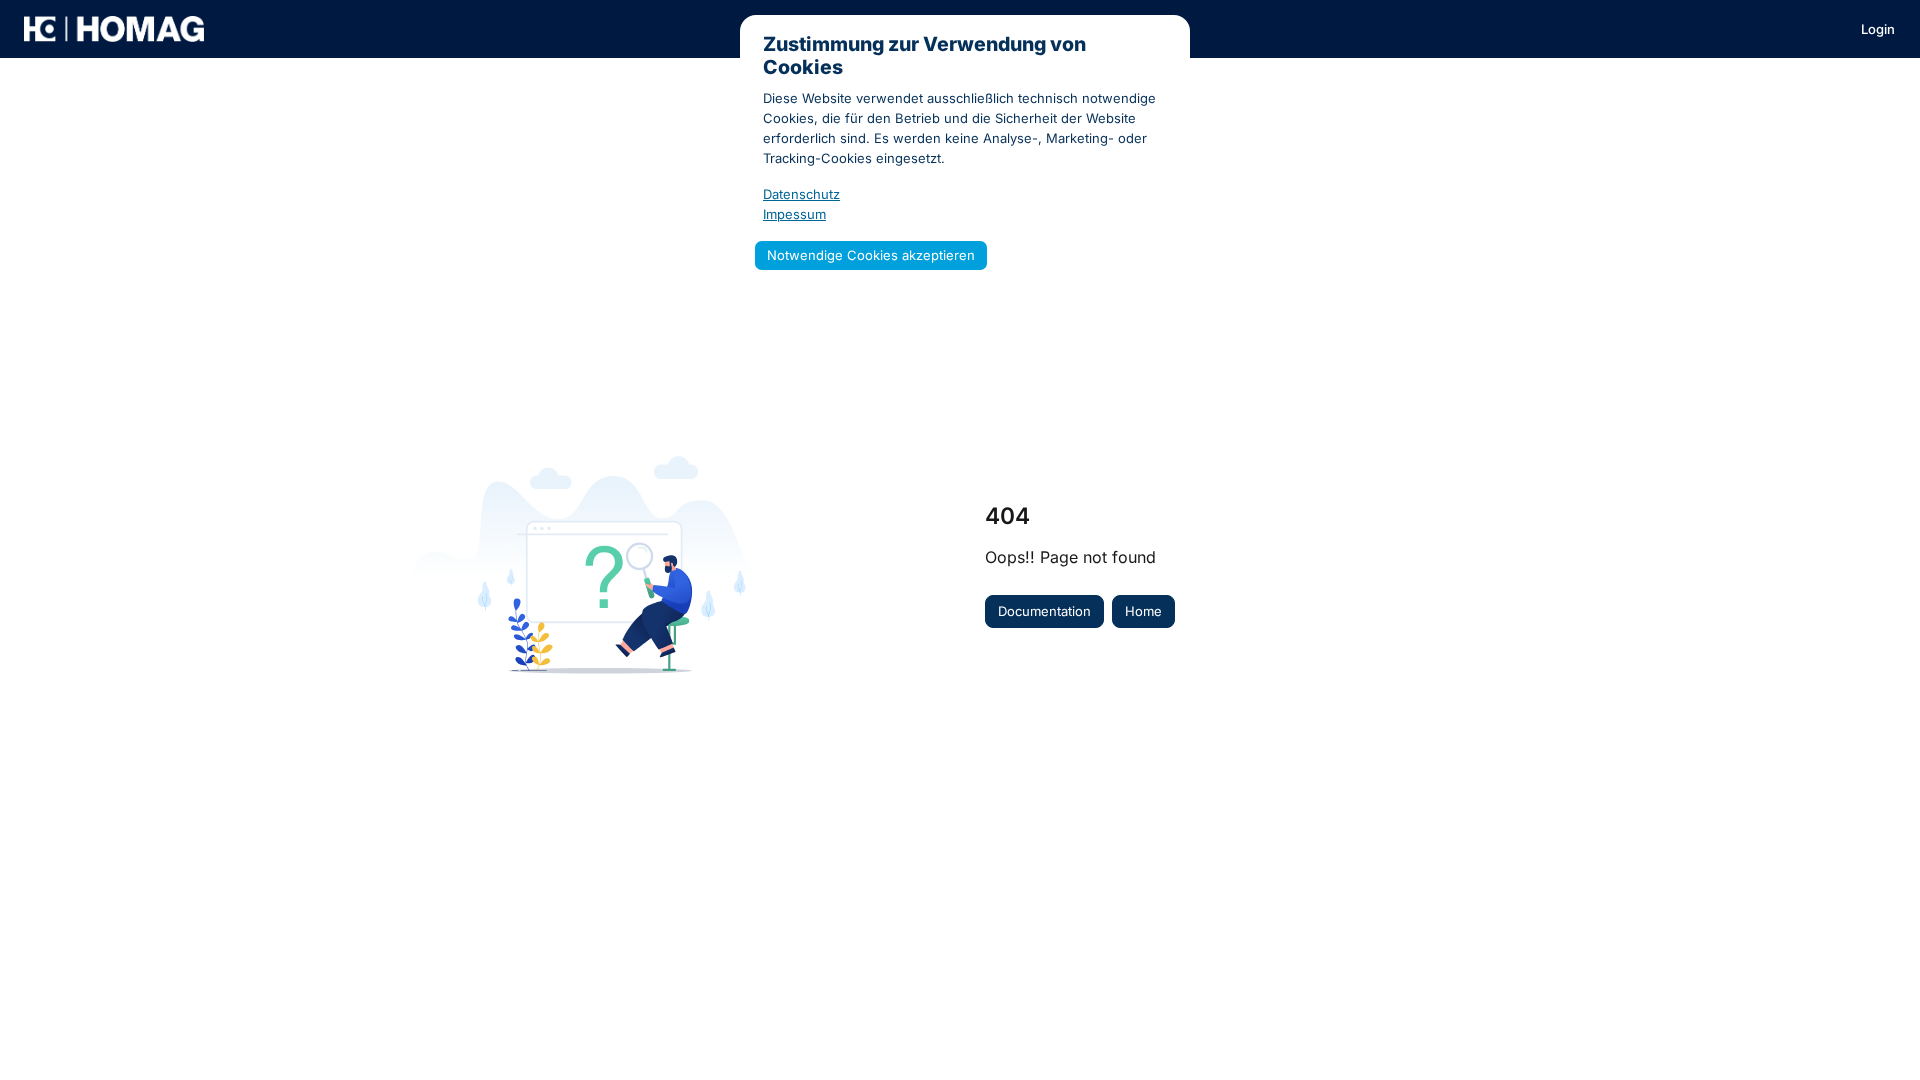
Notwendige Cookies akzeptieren (871, 255)
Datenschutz (801, 194)
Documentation (1044, 611)
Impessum (794, 214)
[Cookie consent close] (1170, 32)
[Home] (114, 29)
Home (1143, 611)
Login (1878, 29)
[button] (1875, 1030)
